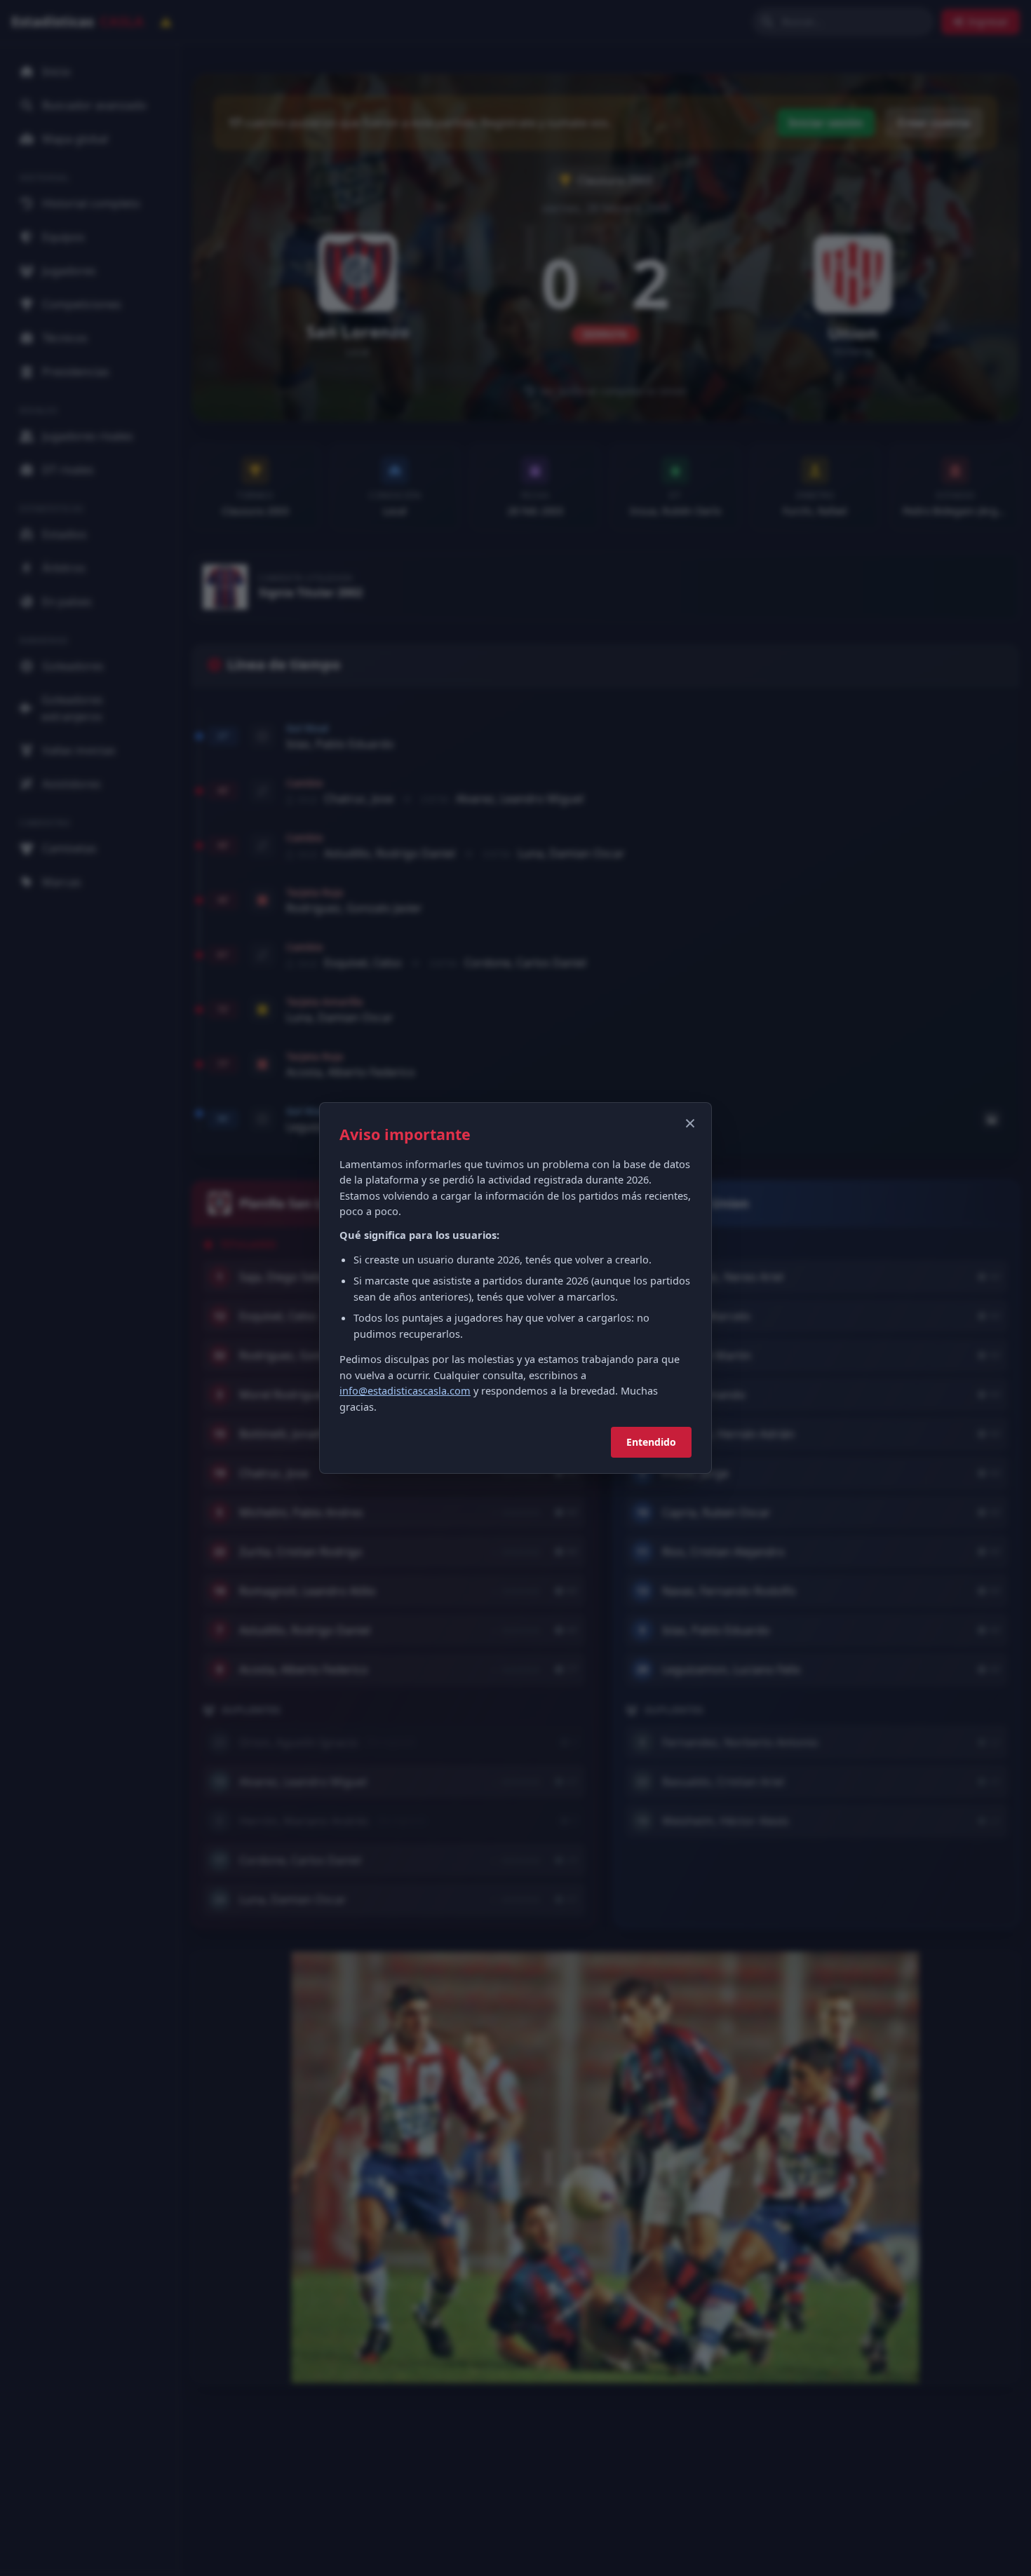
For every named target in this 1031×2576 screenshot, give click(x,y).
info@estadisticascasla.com (405, 1390)
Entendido (651, 1442)
